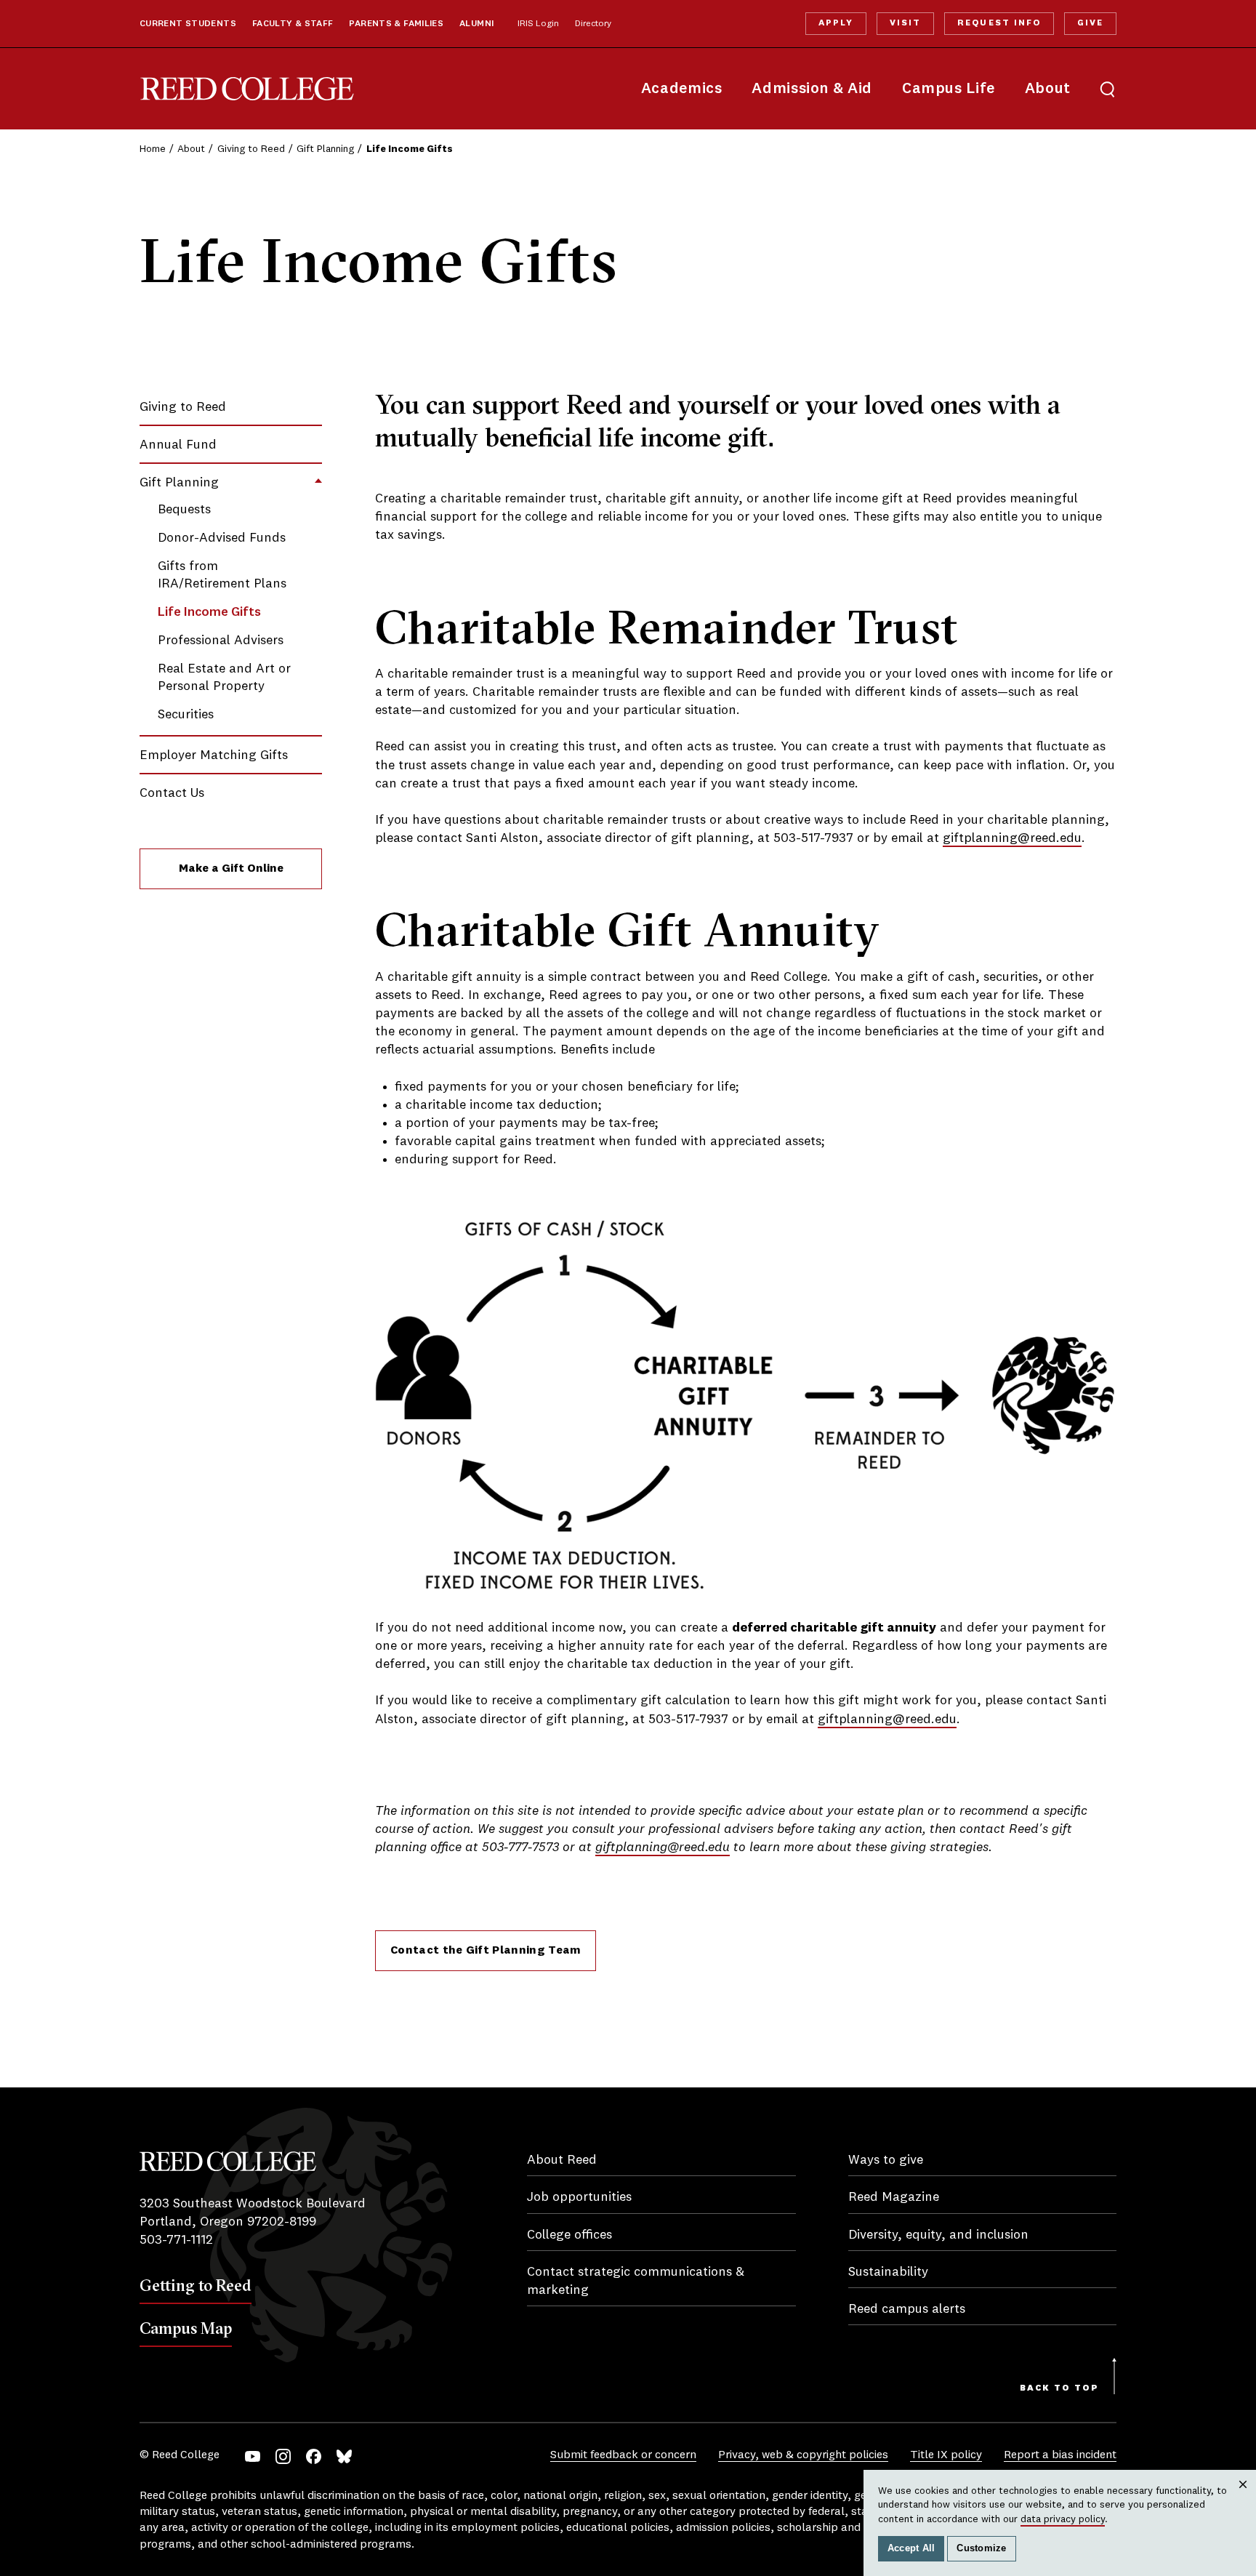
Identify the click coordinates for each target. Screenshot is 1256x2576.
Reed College (247, 89)
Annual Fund (178, 445)
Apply (836, 23)
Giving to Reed (251, 149)
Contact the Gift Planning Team (486, 1951)
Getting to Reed (196, 2285)
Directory (593, 24)
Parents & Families (396, 24)
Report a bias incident (1060, 2455)
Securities (186, 715)
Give (1090, 23)
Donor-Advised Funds (222, 538)
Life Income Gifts (209, 612)
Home (153, 149)
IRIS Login (538, 24)
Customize (981, 2548)
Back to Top (1059, 2388)
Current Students (188, 24)
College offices (569, 2235)
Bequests (184, 510)
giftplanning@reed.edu (1012, 838)
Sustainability (888, 2272)
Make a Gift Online (231, 869)
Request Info (999, 23)
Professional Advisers (221, 641)
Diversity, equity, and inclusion (938, 2235)
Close (1243, 2499)
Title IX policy (946, 2455)
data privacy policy (1063, 2519)
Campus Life (949, 89)
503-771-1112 (176, 2240)
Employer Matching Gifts (214, 755)
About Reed (562, 2160)
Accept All (911, 2548)
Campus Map (186, 2328)
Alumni (476, 24)
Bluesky (344, 2456)
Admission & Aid (812, 89)
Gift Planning (325, 149)
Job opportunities (579, 2197)
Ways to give (886, 2160)
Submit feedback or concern (623, 2455)
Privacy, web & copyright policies (803, 2455)
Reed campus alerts (907, 2309)
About (1048, 89)
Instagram (283, 2456)
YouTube (253, 2456)
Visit (905, 23)
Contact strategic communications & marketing (636, 2281)
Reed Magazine (894, 2197)
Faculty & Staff (293, 24)
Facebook (314, 2456)
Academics (682, 89)
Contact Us (172, 793)
